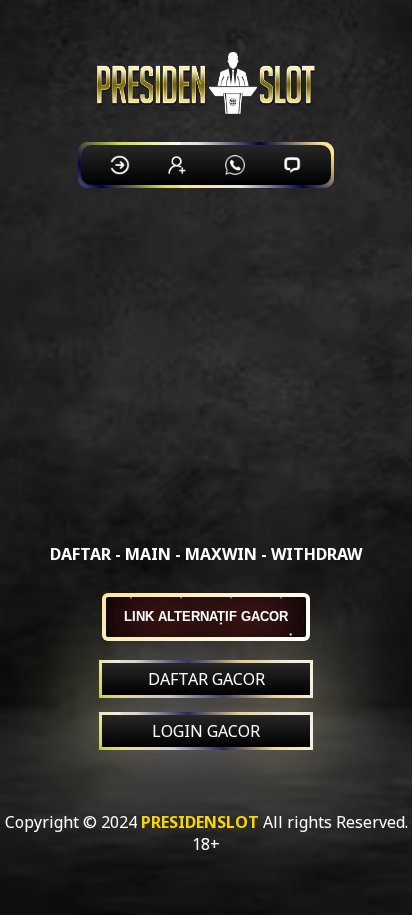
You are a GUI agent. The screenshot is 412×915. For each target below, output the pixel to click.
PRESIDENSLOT (200, 822)
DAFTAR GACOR (206, 679)
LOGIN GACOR (206, 731)
